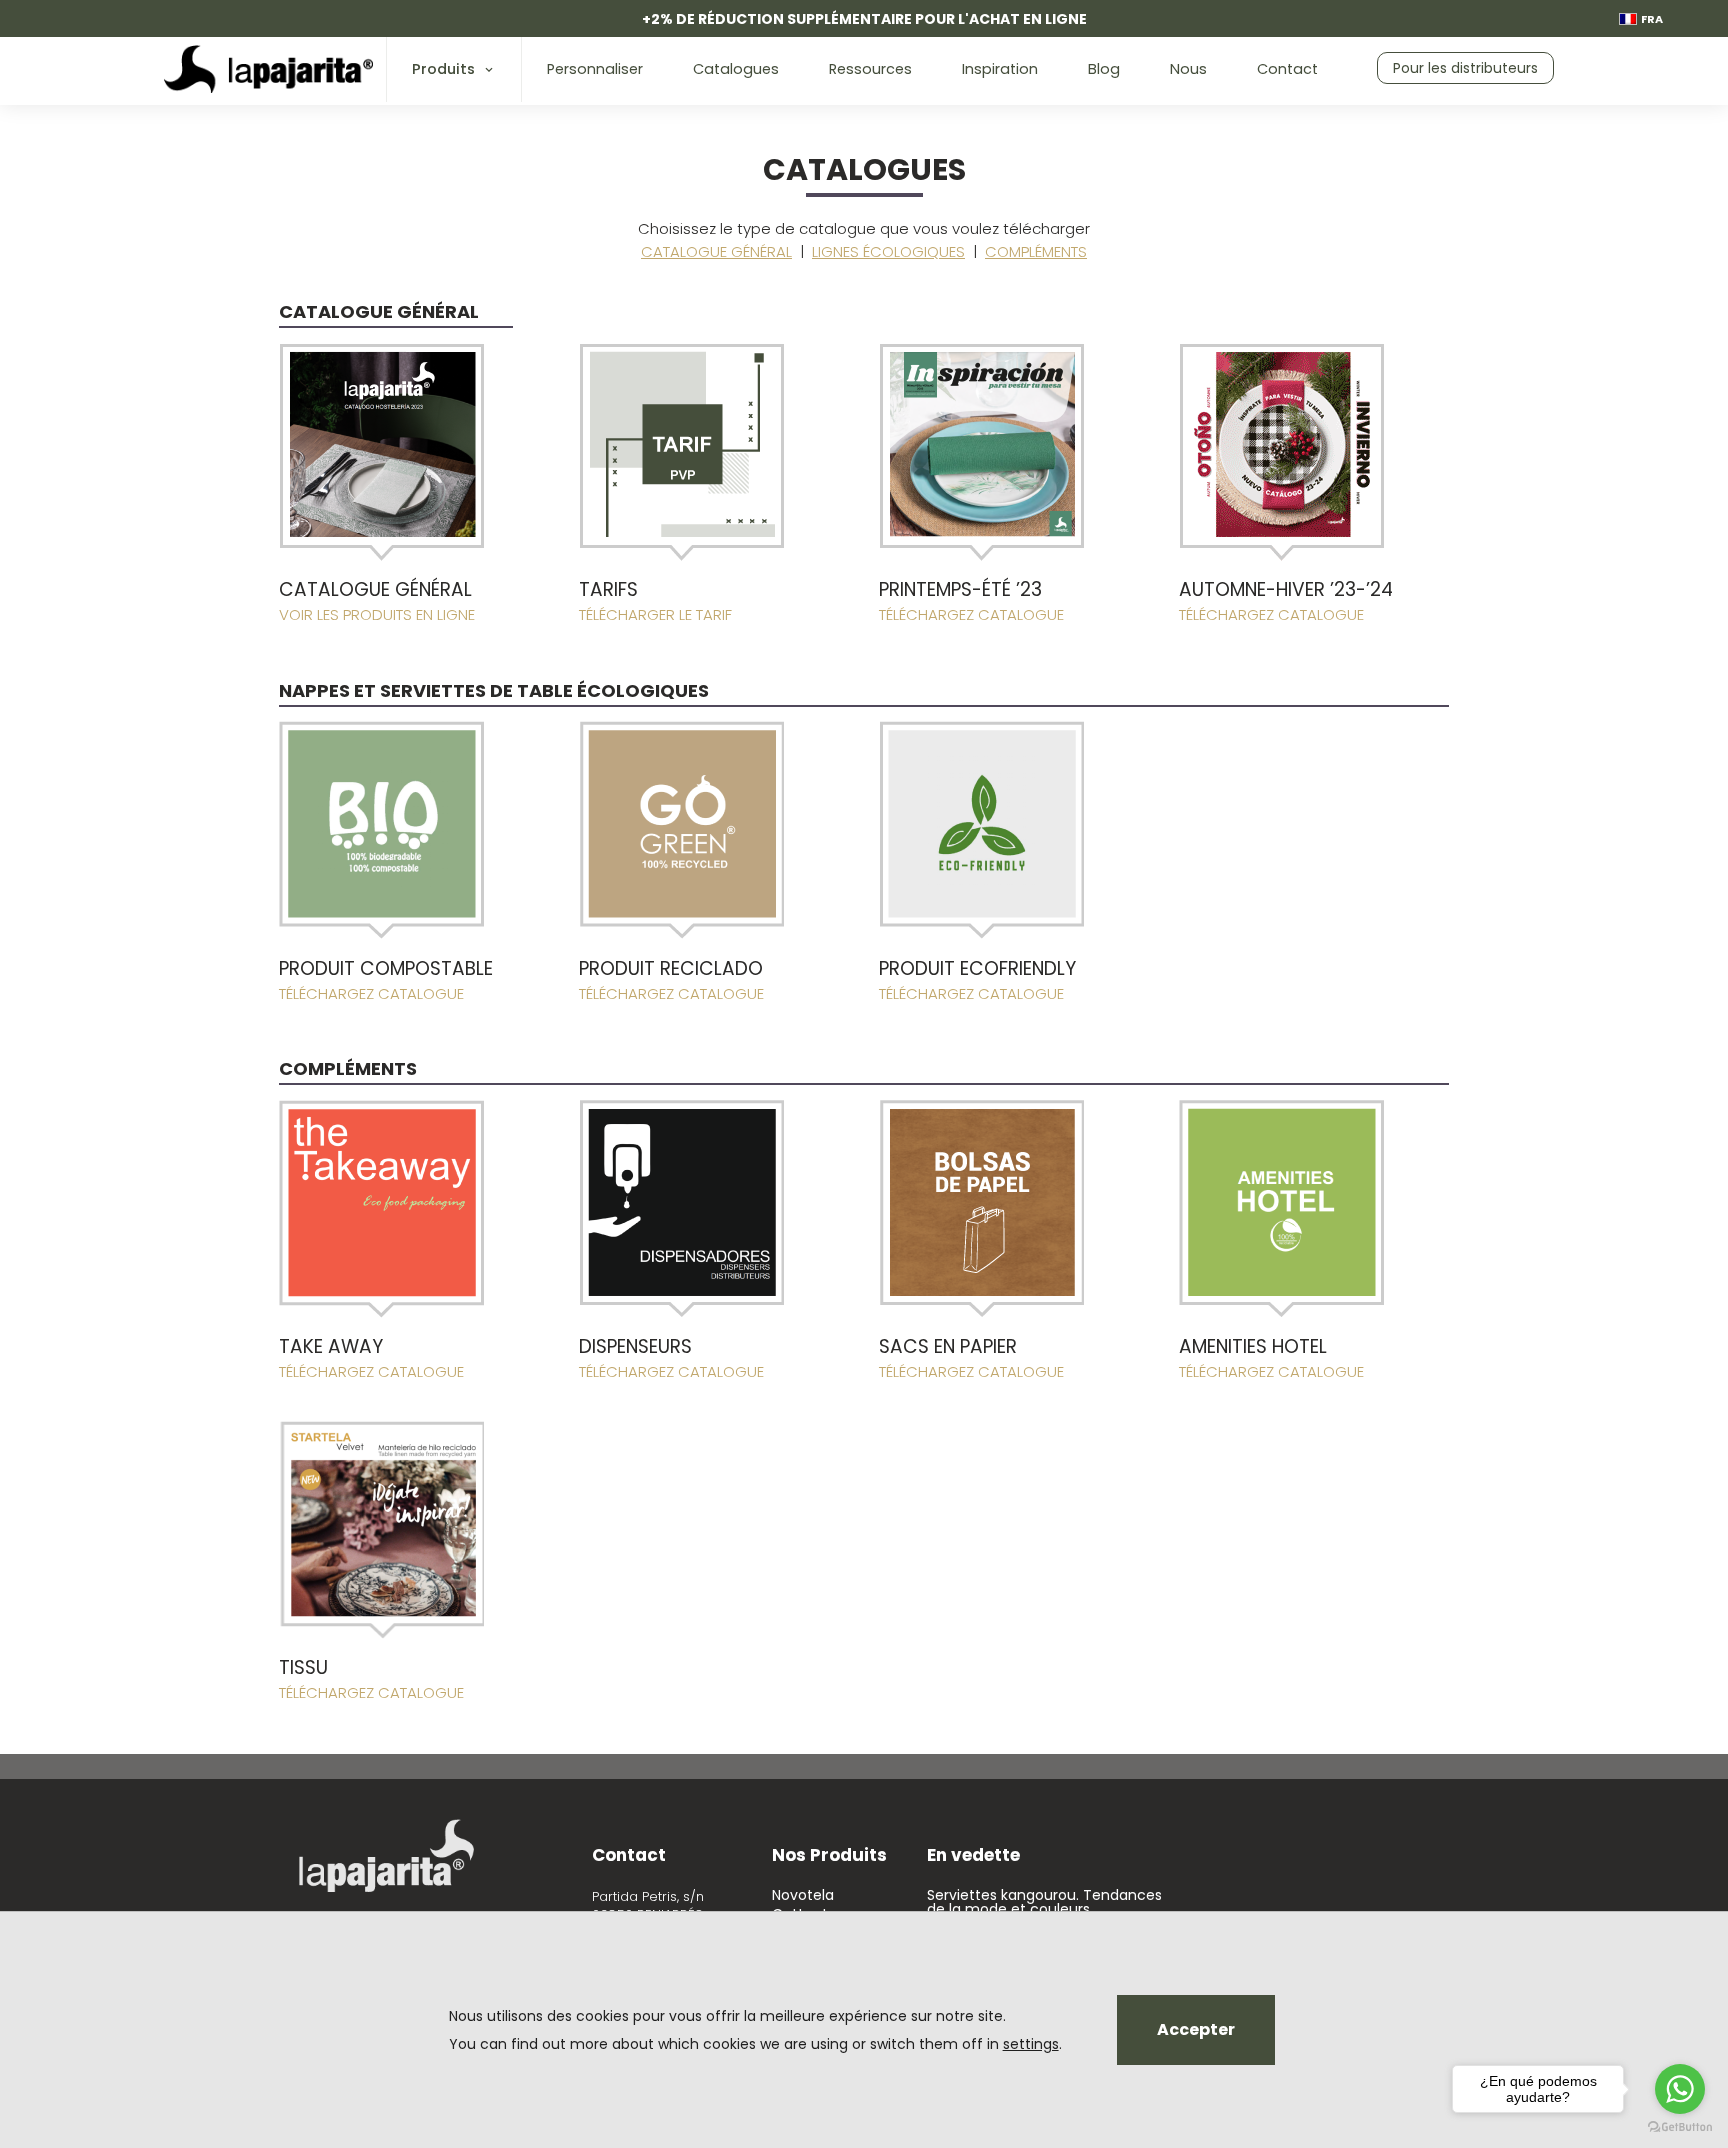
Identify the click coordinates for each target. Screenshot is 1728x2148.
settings (1031, 2044)
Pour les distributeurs (1465, 68)
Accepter (1196, 2029)
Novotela (803, 1895)
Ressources (870, 69)
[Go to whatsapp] (1680, 2089)
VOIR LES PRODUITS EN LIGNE (377, 614)
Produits (443, 69)
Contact (1287, 69)
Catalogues (736, 69)
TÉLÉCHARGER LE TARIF (655, 614)
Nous (1188, 69)
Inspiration (1000, 69)
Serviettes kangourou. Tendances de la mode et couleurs (1044, 1902)
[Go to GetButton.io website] (1680, 2127)
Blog (1104, 69)
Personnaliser (595, 69)
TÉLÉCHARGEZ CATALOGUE (971, 614)
